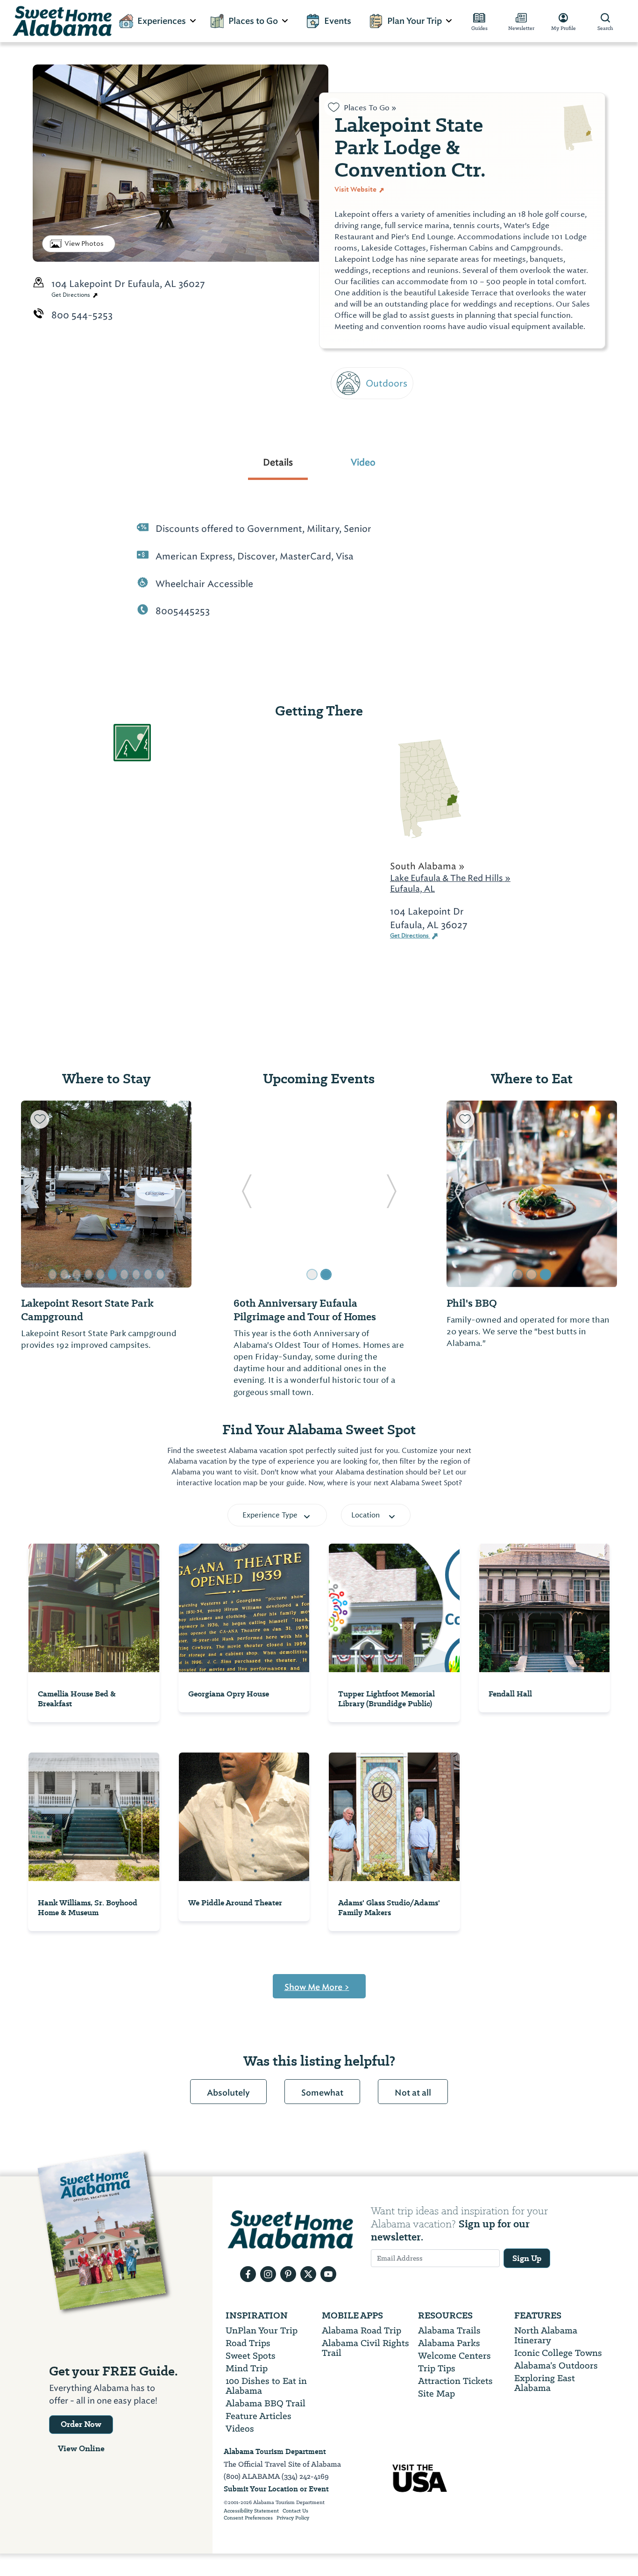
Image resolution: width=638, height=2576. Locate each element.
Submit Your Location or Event (276, 2489)
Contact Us (295, 2511)
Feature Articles (259, 2416)
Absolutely (228, 2093)
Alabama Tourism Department (275, 2451)
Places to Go (253, 21)
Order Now (81, 2424)
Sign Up (527, 2258)
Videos (240, 2429)
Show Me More (317, 1987)
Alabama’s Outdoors (556, 2365)
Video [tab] (363, 462)
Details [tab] (278, 462)
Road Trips (248, 2343)
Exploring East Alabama (545, 2383)
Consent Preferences (248, 2518)
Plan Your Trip (415, 21)
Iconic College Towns (558, 2353)
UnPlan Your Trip (262, 2330)
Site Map (436, 2394)
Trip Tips (437, 2368)
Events (338, 21)
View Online (81, 2448)
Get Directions (71, 295)
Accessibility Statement (251, 2511)
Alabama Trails (449, 2330)
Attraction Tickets (455, 2381)
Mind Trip (247, 2368)
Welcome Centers (454, 2356)
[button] (34, 1194)
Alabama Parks (449, 2343)
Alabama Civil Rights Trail (365, 2348)
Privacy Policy (293, 2518)
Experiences (162, 21)
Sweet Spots (251, 2356)
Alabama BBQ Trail (266, 2403)
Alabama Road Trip (362, 2330)
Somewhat (322, 2093)
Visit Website (356, 189)
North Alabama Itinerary (546, 2335)
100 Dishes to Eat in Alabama (266, 2386)
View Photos (84, 243)
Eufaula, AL (412, 889)
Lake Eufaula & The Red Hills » (450, 878)
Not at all (413, 2093)
